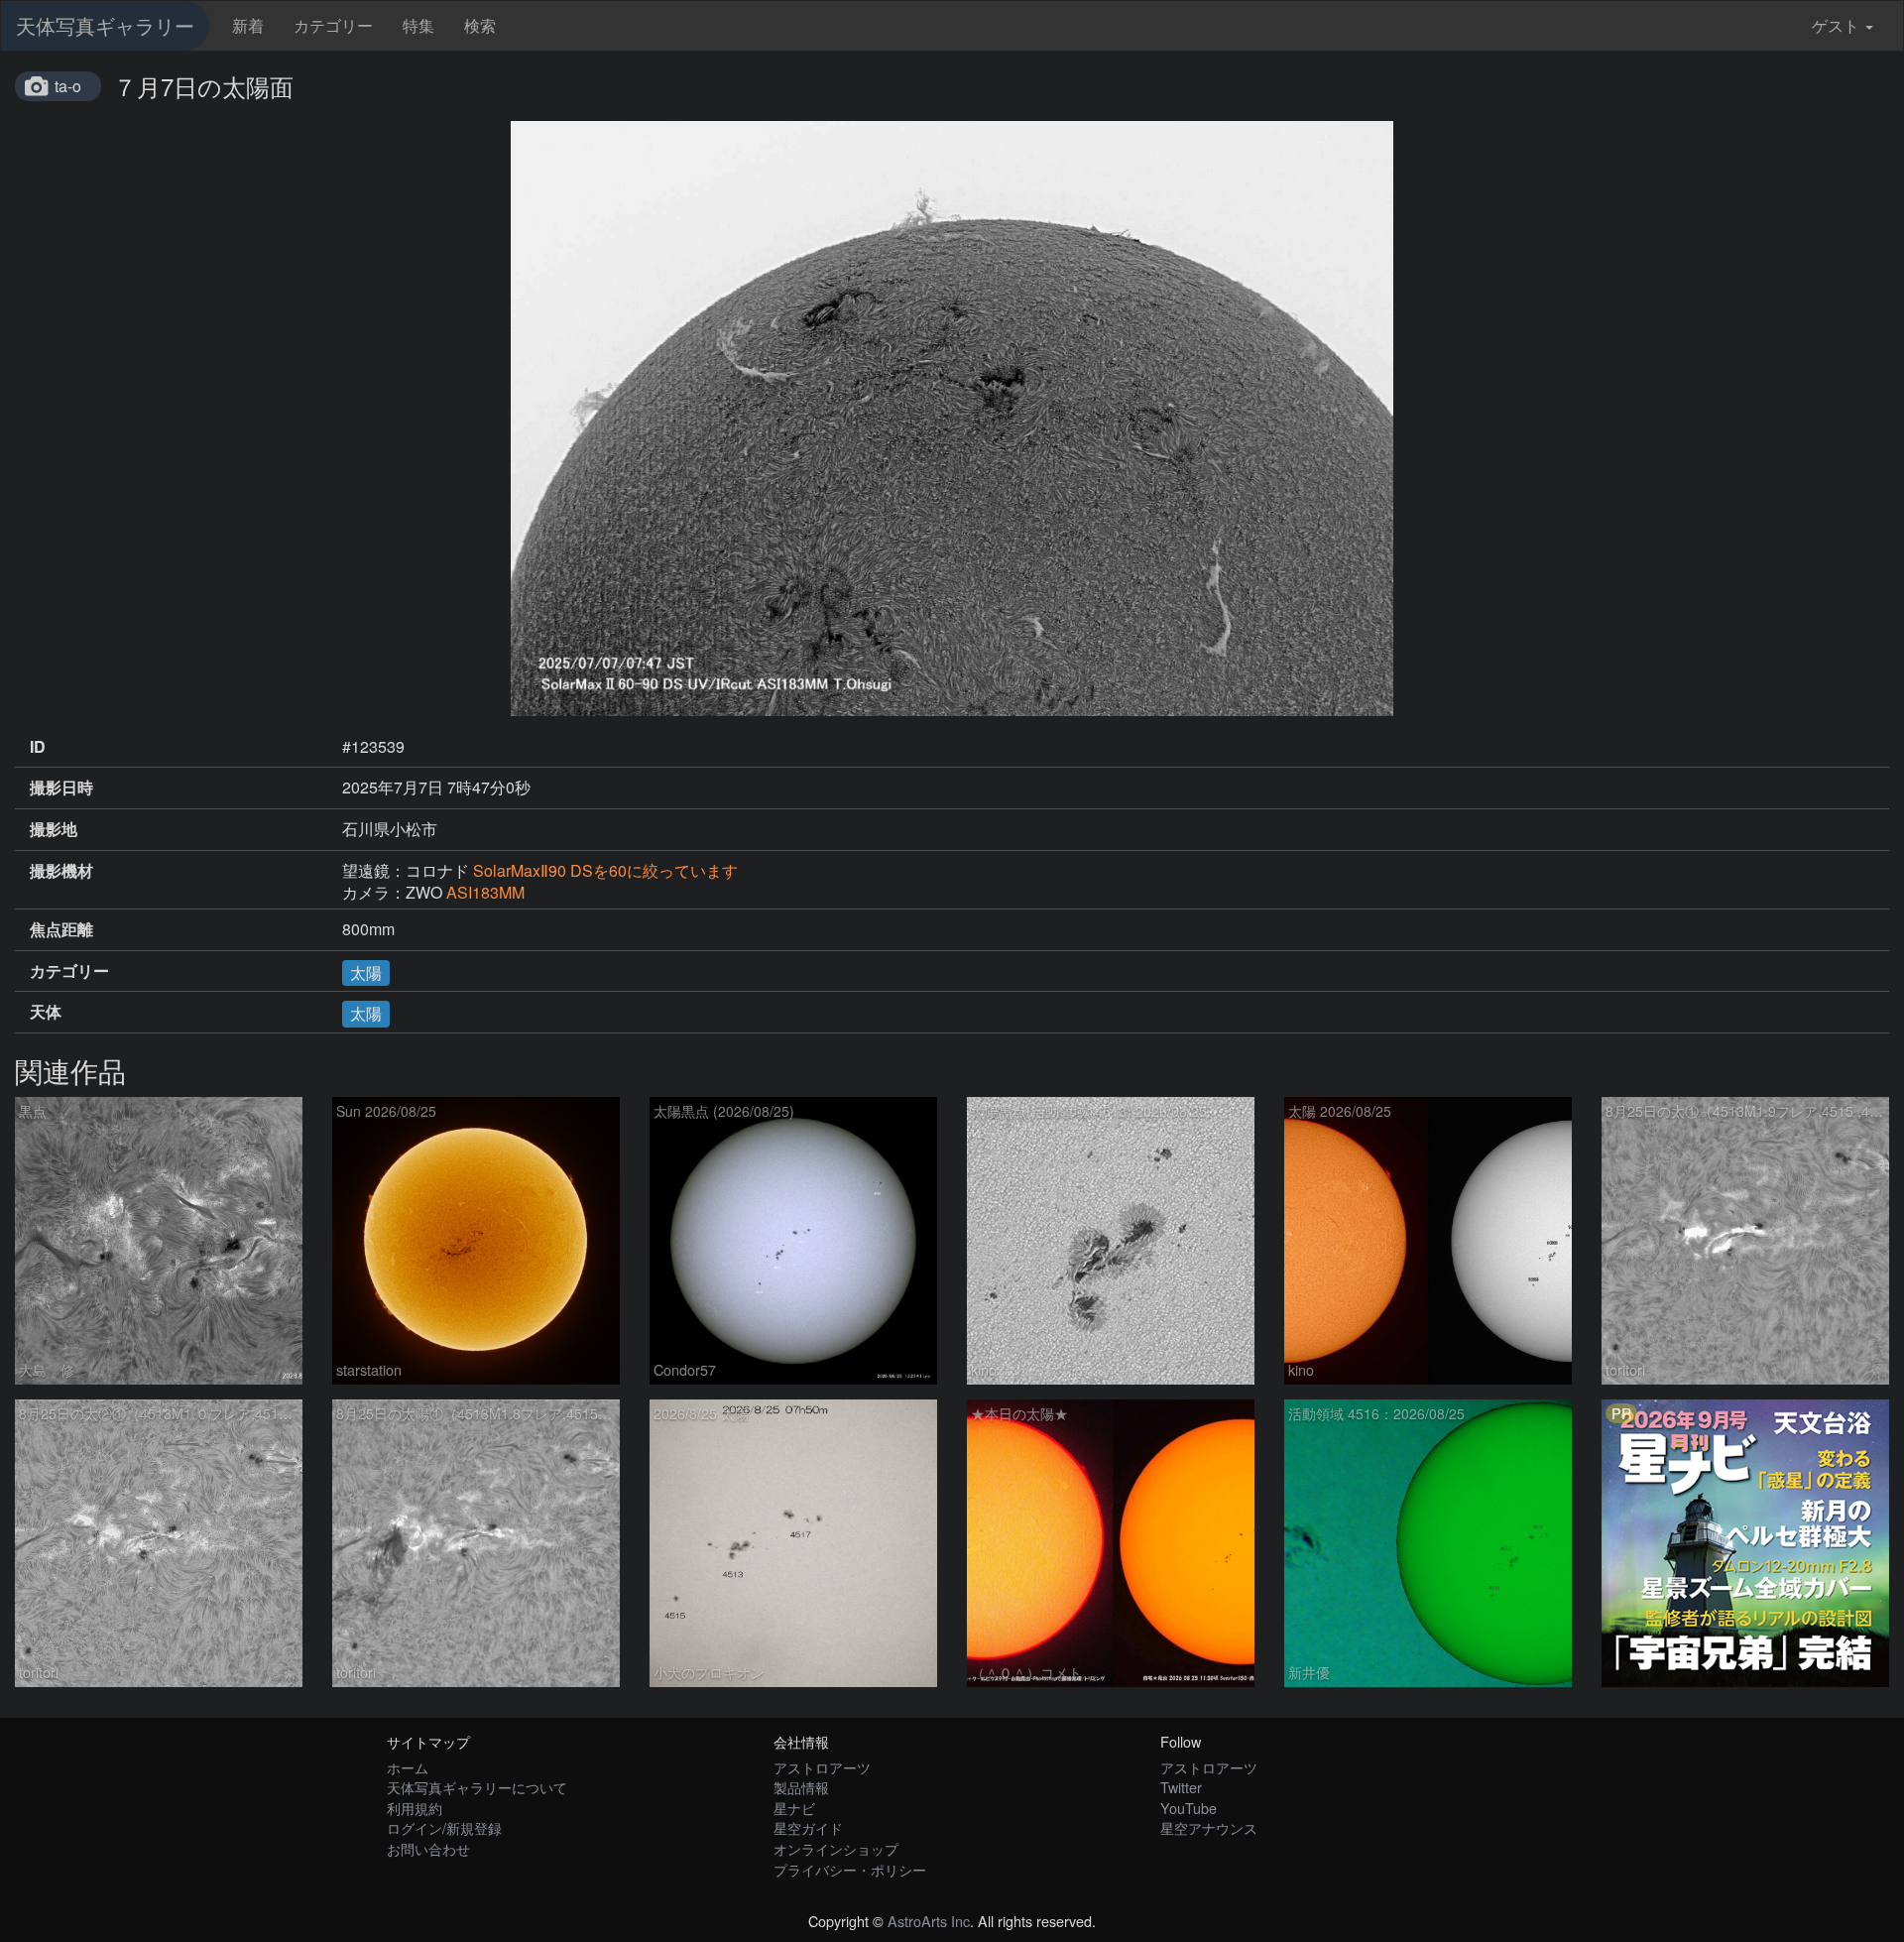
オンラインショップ (836, 1848)
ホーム (408, 1767)
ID (38, 747)
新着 (248, 25)
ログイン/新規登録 (444, 1827)
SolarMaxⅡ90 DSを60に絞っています (605, 870)
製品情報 (801, 1787)
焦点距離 (61, 929)
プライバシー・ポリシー (850, 1869)
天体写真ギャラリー (105, 25)
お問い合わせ (428, 1848)
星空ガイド (808, 1827)
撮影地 (54, 829)
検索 (480, 25)
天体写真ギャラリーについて (477, 1787)
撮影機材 (61, 871)
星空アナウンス (1209, 1827)
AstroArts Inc (929, 1921)
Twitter (1181, 1787)
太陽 (366, 972)
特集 (418, 25)
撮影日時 (61, 788)
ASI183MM (485, 892)
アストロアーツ (822, 1767)
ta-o (68, 86)
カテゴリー (333, 25)
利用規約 (415, 1808)
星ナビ (794, 1808)
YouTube (1189, 1808)
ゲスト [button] (1836, 25)
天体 (46, 1012)
